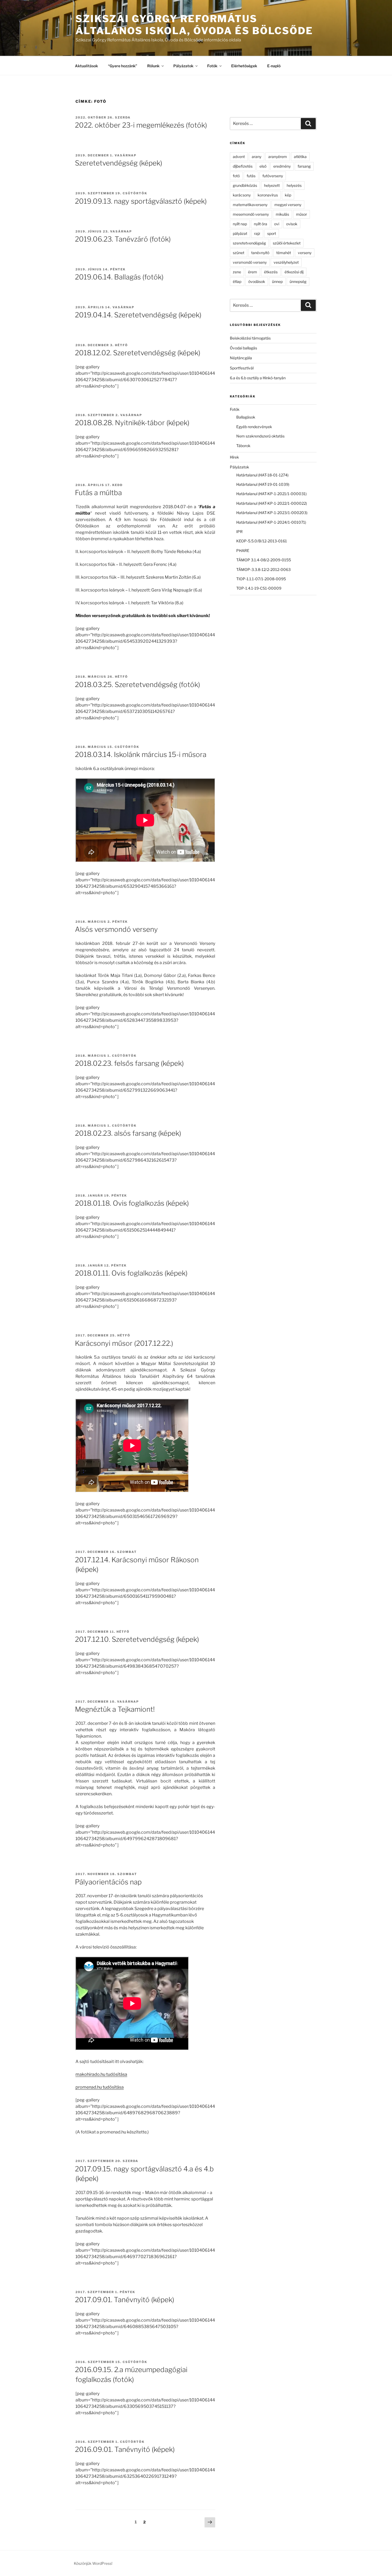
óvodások (257, 281)
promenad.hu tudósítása (100, 2087)
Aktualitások (86, 66)
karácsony (242, 195)
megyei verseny (288, 205)
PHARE (243, 551)
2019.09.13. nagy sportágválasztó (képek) (141, 201)
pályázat (240, 233)
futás (251, 176)
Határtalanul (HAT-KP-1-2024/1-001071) (271, 522)
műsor (301, 214)
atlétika (300, 157)
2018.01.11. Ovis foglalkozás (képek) (131, 1273)
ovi (277, 224)
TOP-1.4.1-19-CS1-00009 (259, 588)
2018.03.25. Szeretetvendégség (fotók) (137, 685)
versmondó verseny (250, 262)
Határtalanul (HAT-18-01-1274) (262, 475)
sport (272, 233)
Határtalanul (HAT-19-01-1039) (263, 484)
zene (237, 272)
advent (239, 157)
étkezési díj (294, 272)
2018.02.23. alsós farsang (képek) (128, 1133)
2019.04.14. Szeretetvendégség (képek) (138, 315)
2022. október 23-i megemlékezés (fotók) (141, 125)
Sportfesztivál (242, 368)
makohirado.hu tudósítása (101, 2074)
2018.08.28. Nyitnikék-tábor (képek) (132, 423)
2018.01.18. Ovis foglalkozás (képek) (132, 1203)
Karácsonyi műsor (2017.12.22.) (124, 1343)
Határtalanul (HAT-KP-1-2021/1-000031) (271, 494)
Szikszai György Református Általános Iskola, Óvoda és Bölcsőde (194, 25)
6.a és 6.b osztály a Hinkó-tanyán (258, 378)
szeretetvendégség (249, 243)
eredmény (282, 166)
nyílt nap (240, 224)
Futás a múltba (98, 493)
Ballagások (246, 417)
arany (257, 157)
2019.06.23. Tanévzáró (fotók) (123, 239)
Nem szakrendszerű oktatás (260, 436)
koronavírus (268, 195)
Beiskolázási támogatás (250, 338)
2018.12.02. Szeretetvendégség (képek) (138, 353)
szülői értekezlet (287, 243)
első (263, 166)
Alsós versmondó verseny (116, 929)
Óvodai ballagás (243, 348)
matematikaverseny (250, 205)
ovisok (292, 224)
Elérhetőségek (244, 66)
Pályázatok (183, 66)
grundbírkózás (245, 185)
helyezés (294, 185)
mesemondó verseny (251, 214)
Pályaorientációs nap (108, 1882)
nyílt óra (261, 224)
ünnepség (298, 281)
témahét (284, 253)
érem (253, 272)
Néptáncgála (241, 358)
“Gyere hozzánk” (123, 66)
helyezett (272, 185)
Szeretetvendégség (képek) (119, 163)
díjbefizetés (243, 166)
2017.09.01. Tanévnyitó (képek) (125, 2300)
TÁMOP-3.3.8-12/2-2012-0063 (263, 569)
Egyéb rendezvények (254, 427)
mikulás (282, 214)
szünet (239, 253)
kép (288, 195)
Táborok (243, 446)
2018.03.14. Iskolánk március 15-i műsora (141, 754)
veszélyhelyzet (286, 262)
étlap (237, 281)
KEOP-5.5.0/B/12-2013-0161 (262, 541)
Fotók (212, 66)
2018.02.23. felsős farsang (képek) (129, 1063)
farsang (304, 166)
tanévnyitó (260, 253)
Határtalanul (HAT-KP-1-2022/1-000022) (272, 503)
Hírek (234, 457)
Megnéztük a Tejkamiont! (115, 1709)
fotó (236, 176)
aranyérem (278, 157)
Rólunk (153, 66)
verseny (305, 253)
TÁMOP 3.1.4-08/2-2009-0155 (264, 560)
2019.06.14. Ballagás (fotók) (119, 277)
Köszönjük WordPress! (93, 2563)
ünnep (277, 281)
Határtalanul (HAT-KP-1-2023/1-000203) (272, 513)
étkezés (271, 272)
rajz (257, 233)
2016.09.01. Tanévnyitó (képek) (125, 2449)
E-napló (274, 66)
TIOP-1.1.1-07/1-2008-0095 (261, 579)
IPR (239, 532)
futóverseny (273, 176)
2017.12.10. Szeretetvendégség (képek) (137, 1639)
